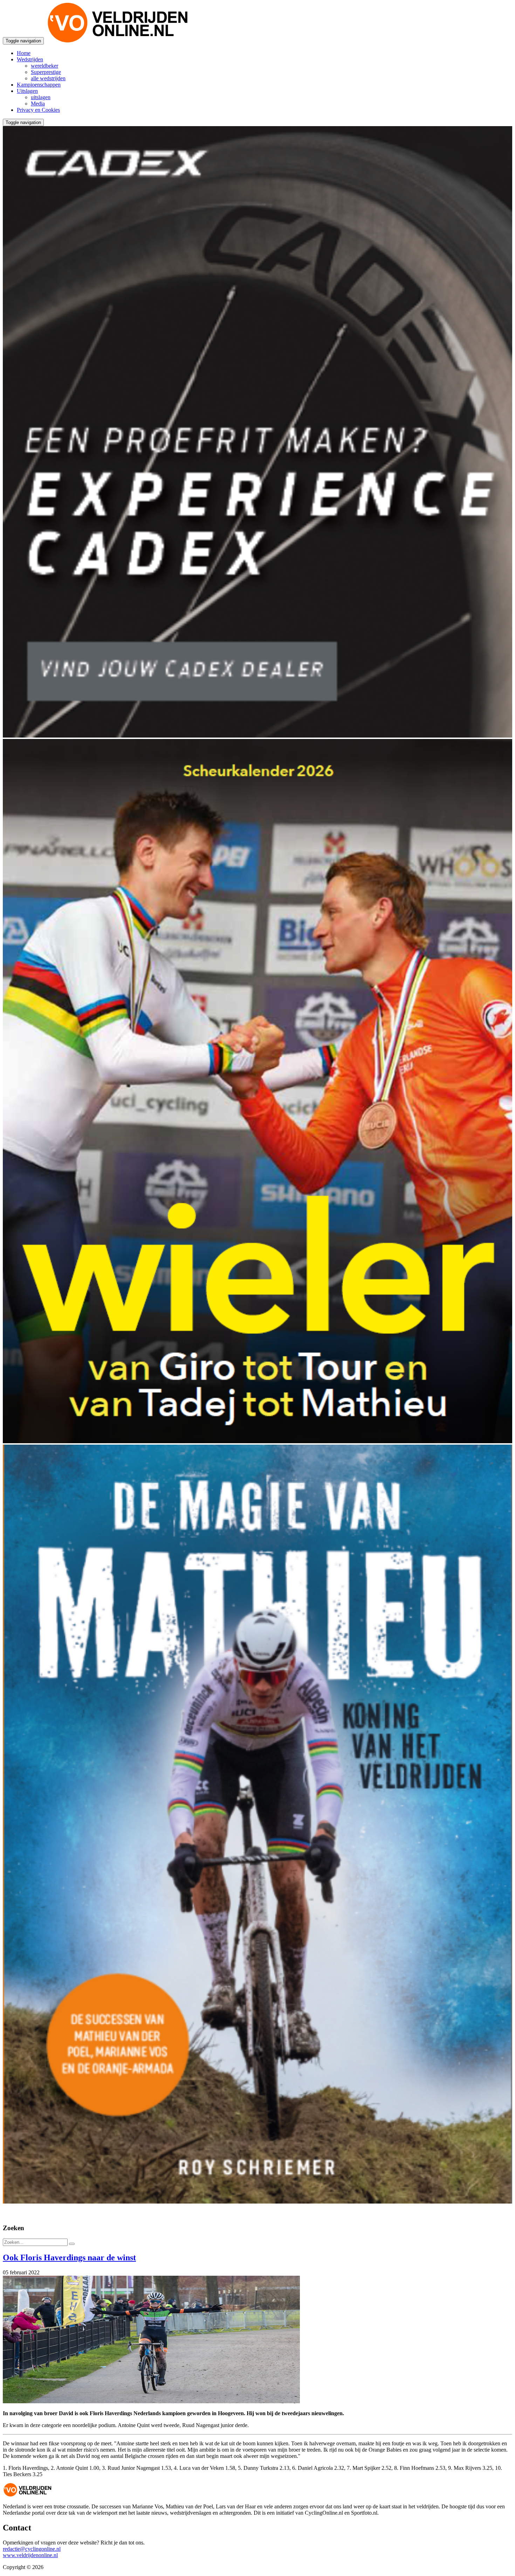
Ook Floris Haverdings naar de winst (69, 2258)
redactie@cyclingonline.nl (32, 2549)
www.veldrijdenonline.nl (30, 2555)
